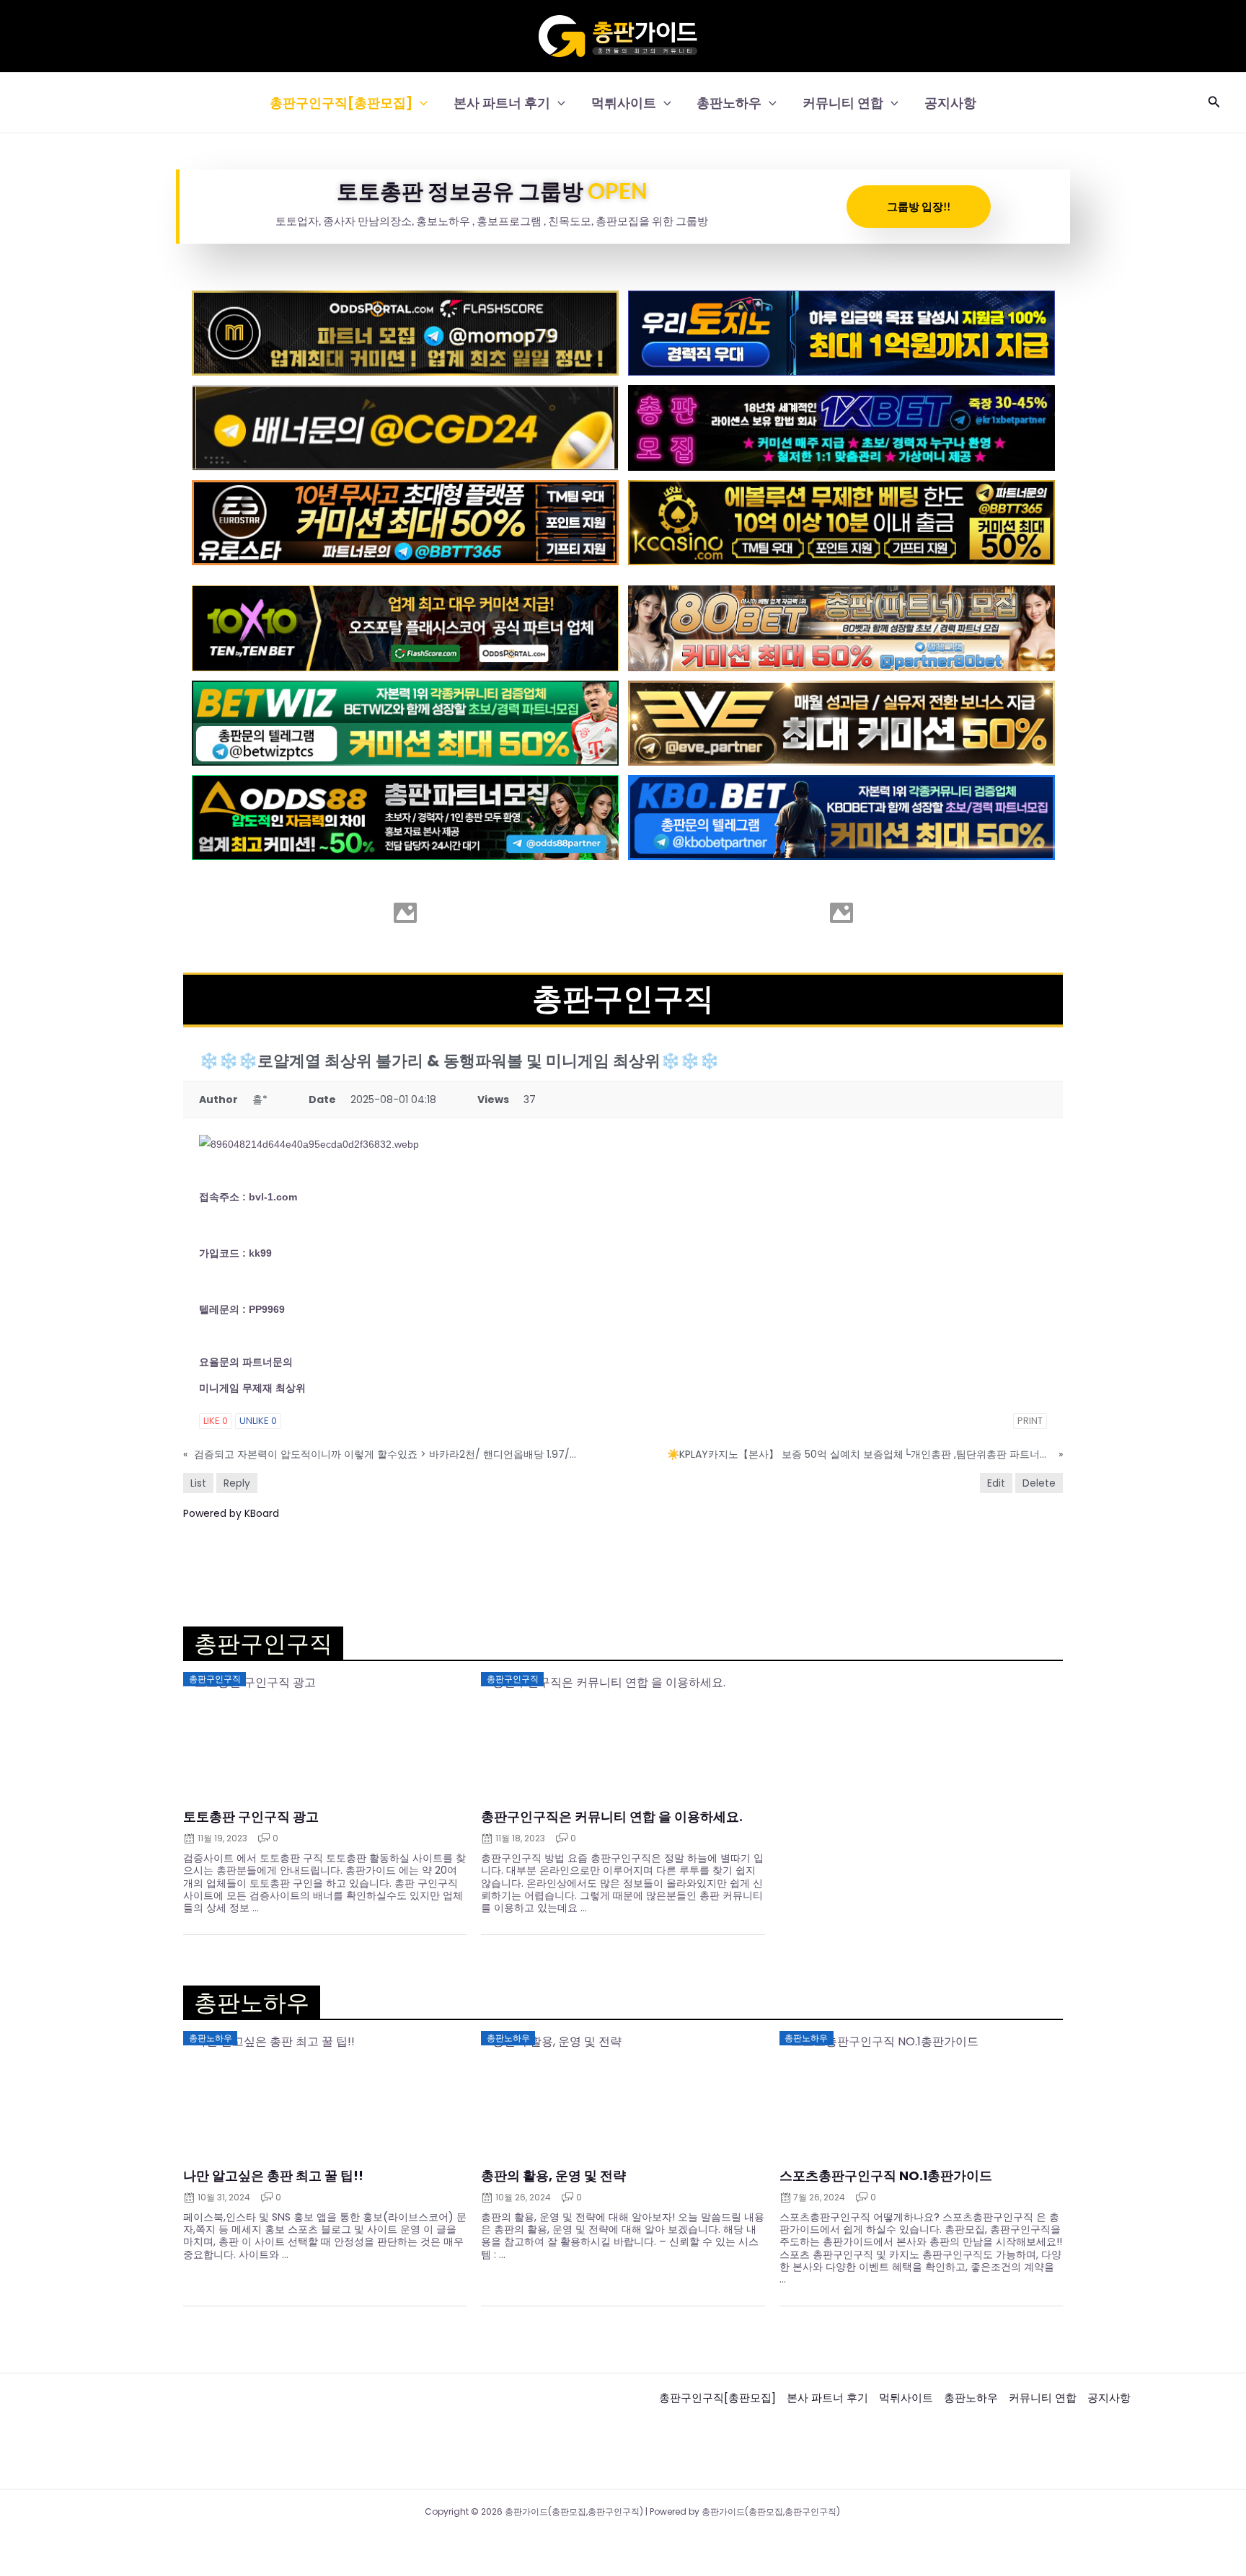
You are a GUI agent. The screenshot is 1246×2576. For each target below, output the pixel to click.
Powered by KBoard (231, 1513)
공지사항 (950, 103)
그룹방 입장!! (919, 206)
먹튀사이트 (624, 103)
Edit (996, 1483)
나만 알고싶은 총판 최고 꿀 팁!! (273, 2176)
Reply (237, 1483)
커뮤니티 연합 (843, 103)
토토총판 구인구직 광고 (251, 1817)
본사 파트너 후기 (502, 103)
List (198, 1483)
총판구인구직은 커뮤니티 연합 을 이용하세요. (612, 1817)
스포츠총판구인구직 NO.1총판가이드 (886, 2176)
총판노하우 (729, 103)
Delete (1039, 1483)
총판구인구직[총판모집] (341, 103)
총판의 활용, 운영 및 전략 (553, 2176)
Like (216, 1421)
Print (1030, 1421)
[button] (420, 103)
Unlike (258, 1421)
